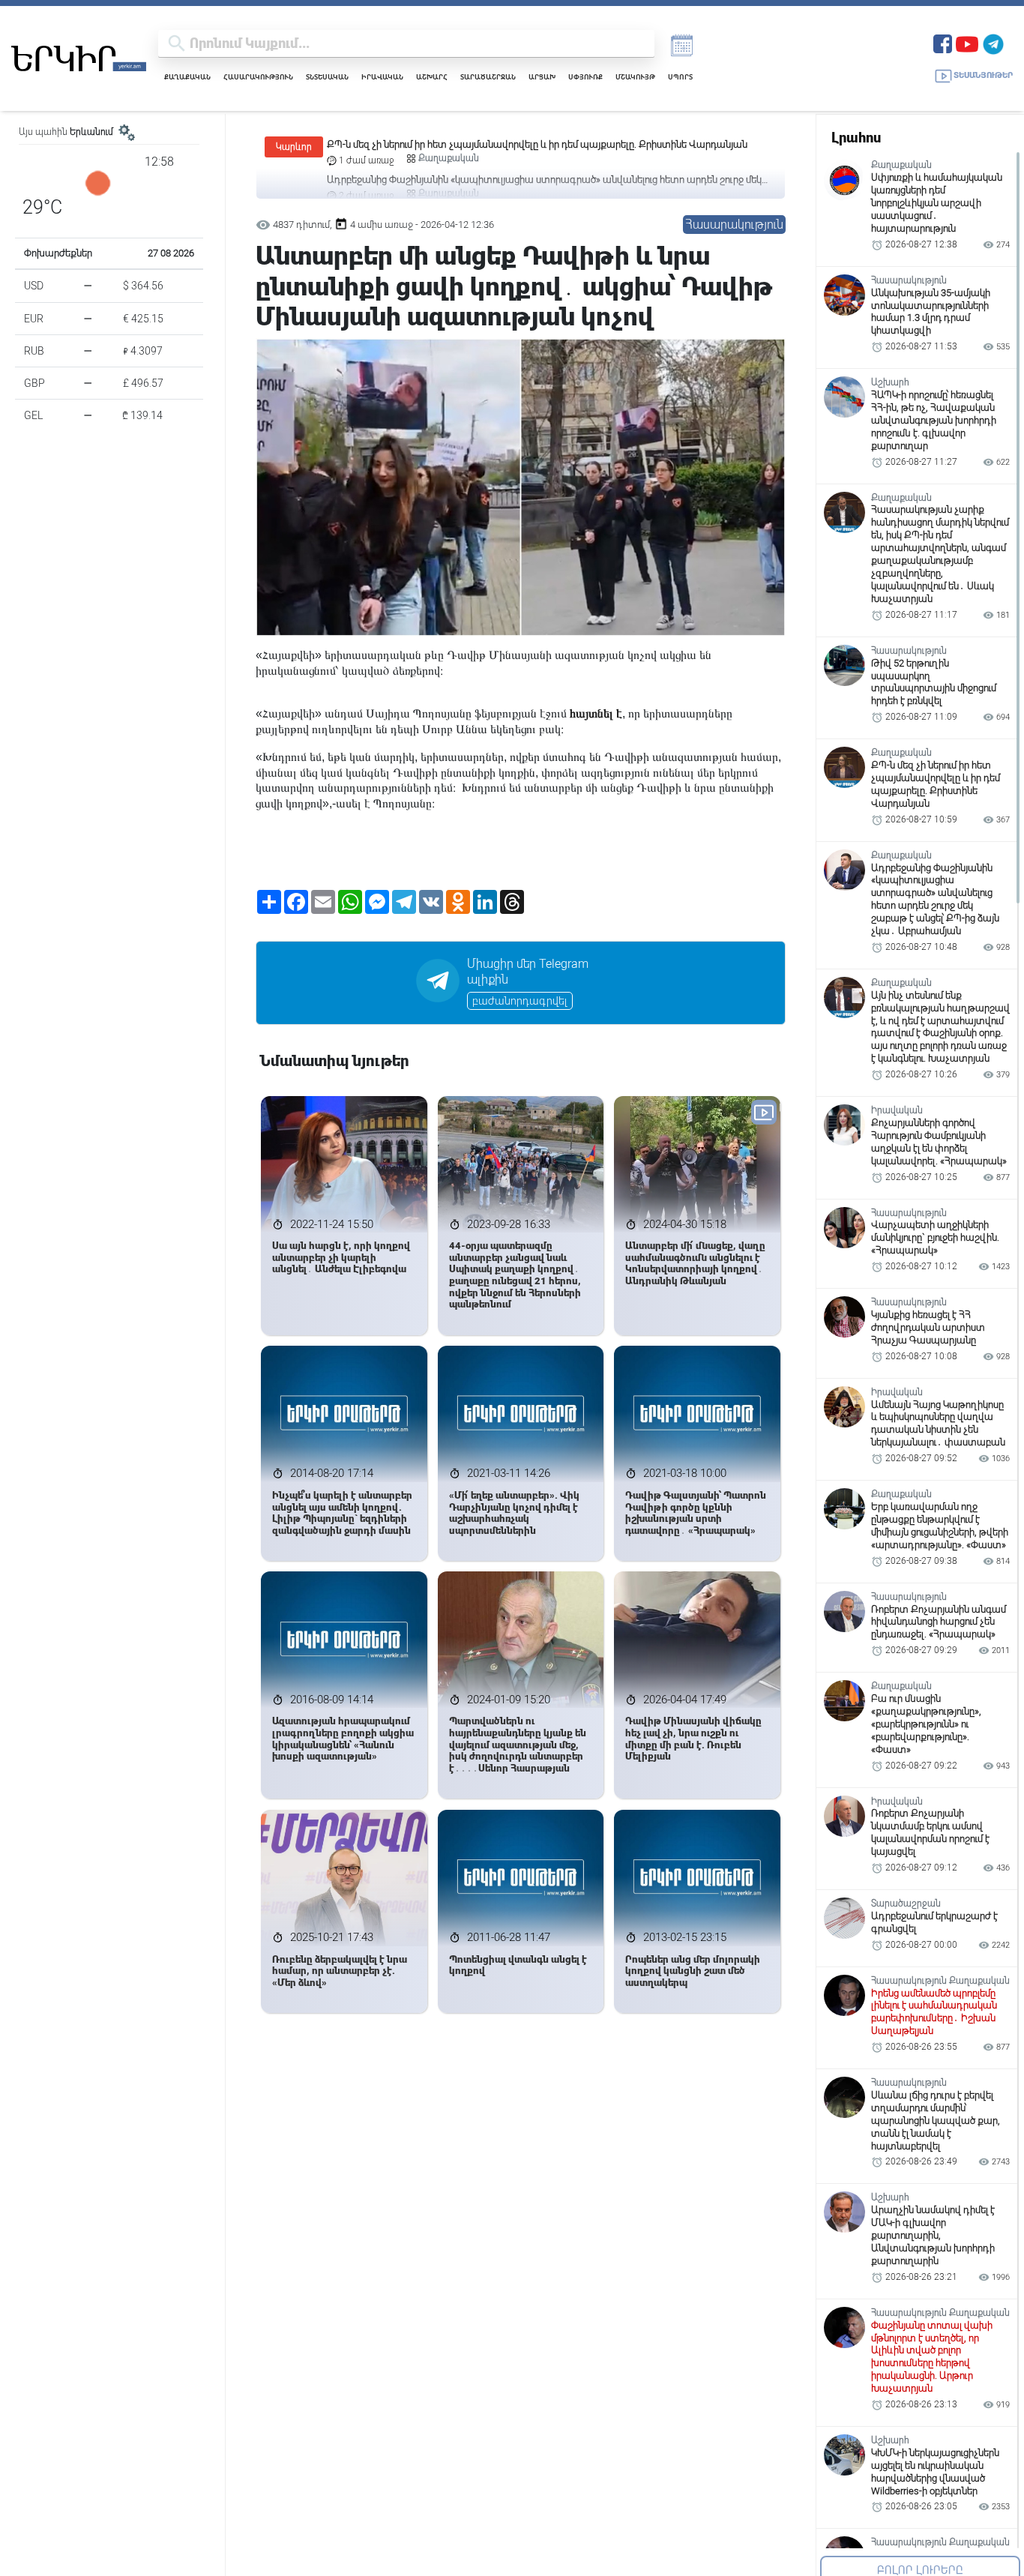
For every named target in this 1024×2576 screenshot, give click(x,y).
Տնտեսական (327, 77)
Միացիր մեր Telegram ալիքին (528, 972)
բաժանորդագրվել (520, 1001)
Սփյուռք (585, 77)
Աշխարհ (432, 77)
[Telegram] (993, 42)
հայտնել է (596, 713)
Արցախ (542, 77)
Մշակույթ (635, 77)
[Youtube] (967, 42)
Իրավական (382, 77)
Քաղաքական (187, 77)
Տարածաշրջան (488, 77)
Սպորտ (680, 77)
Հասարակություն (258, 77)
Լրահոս (856, 138)
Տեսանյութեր (983, 75)
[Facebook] (943, 42)
